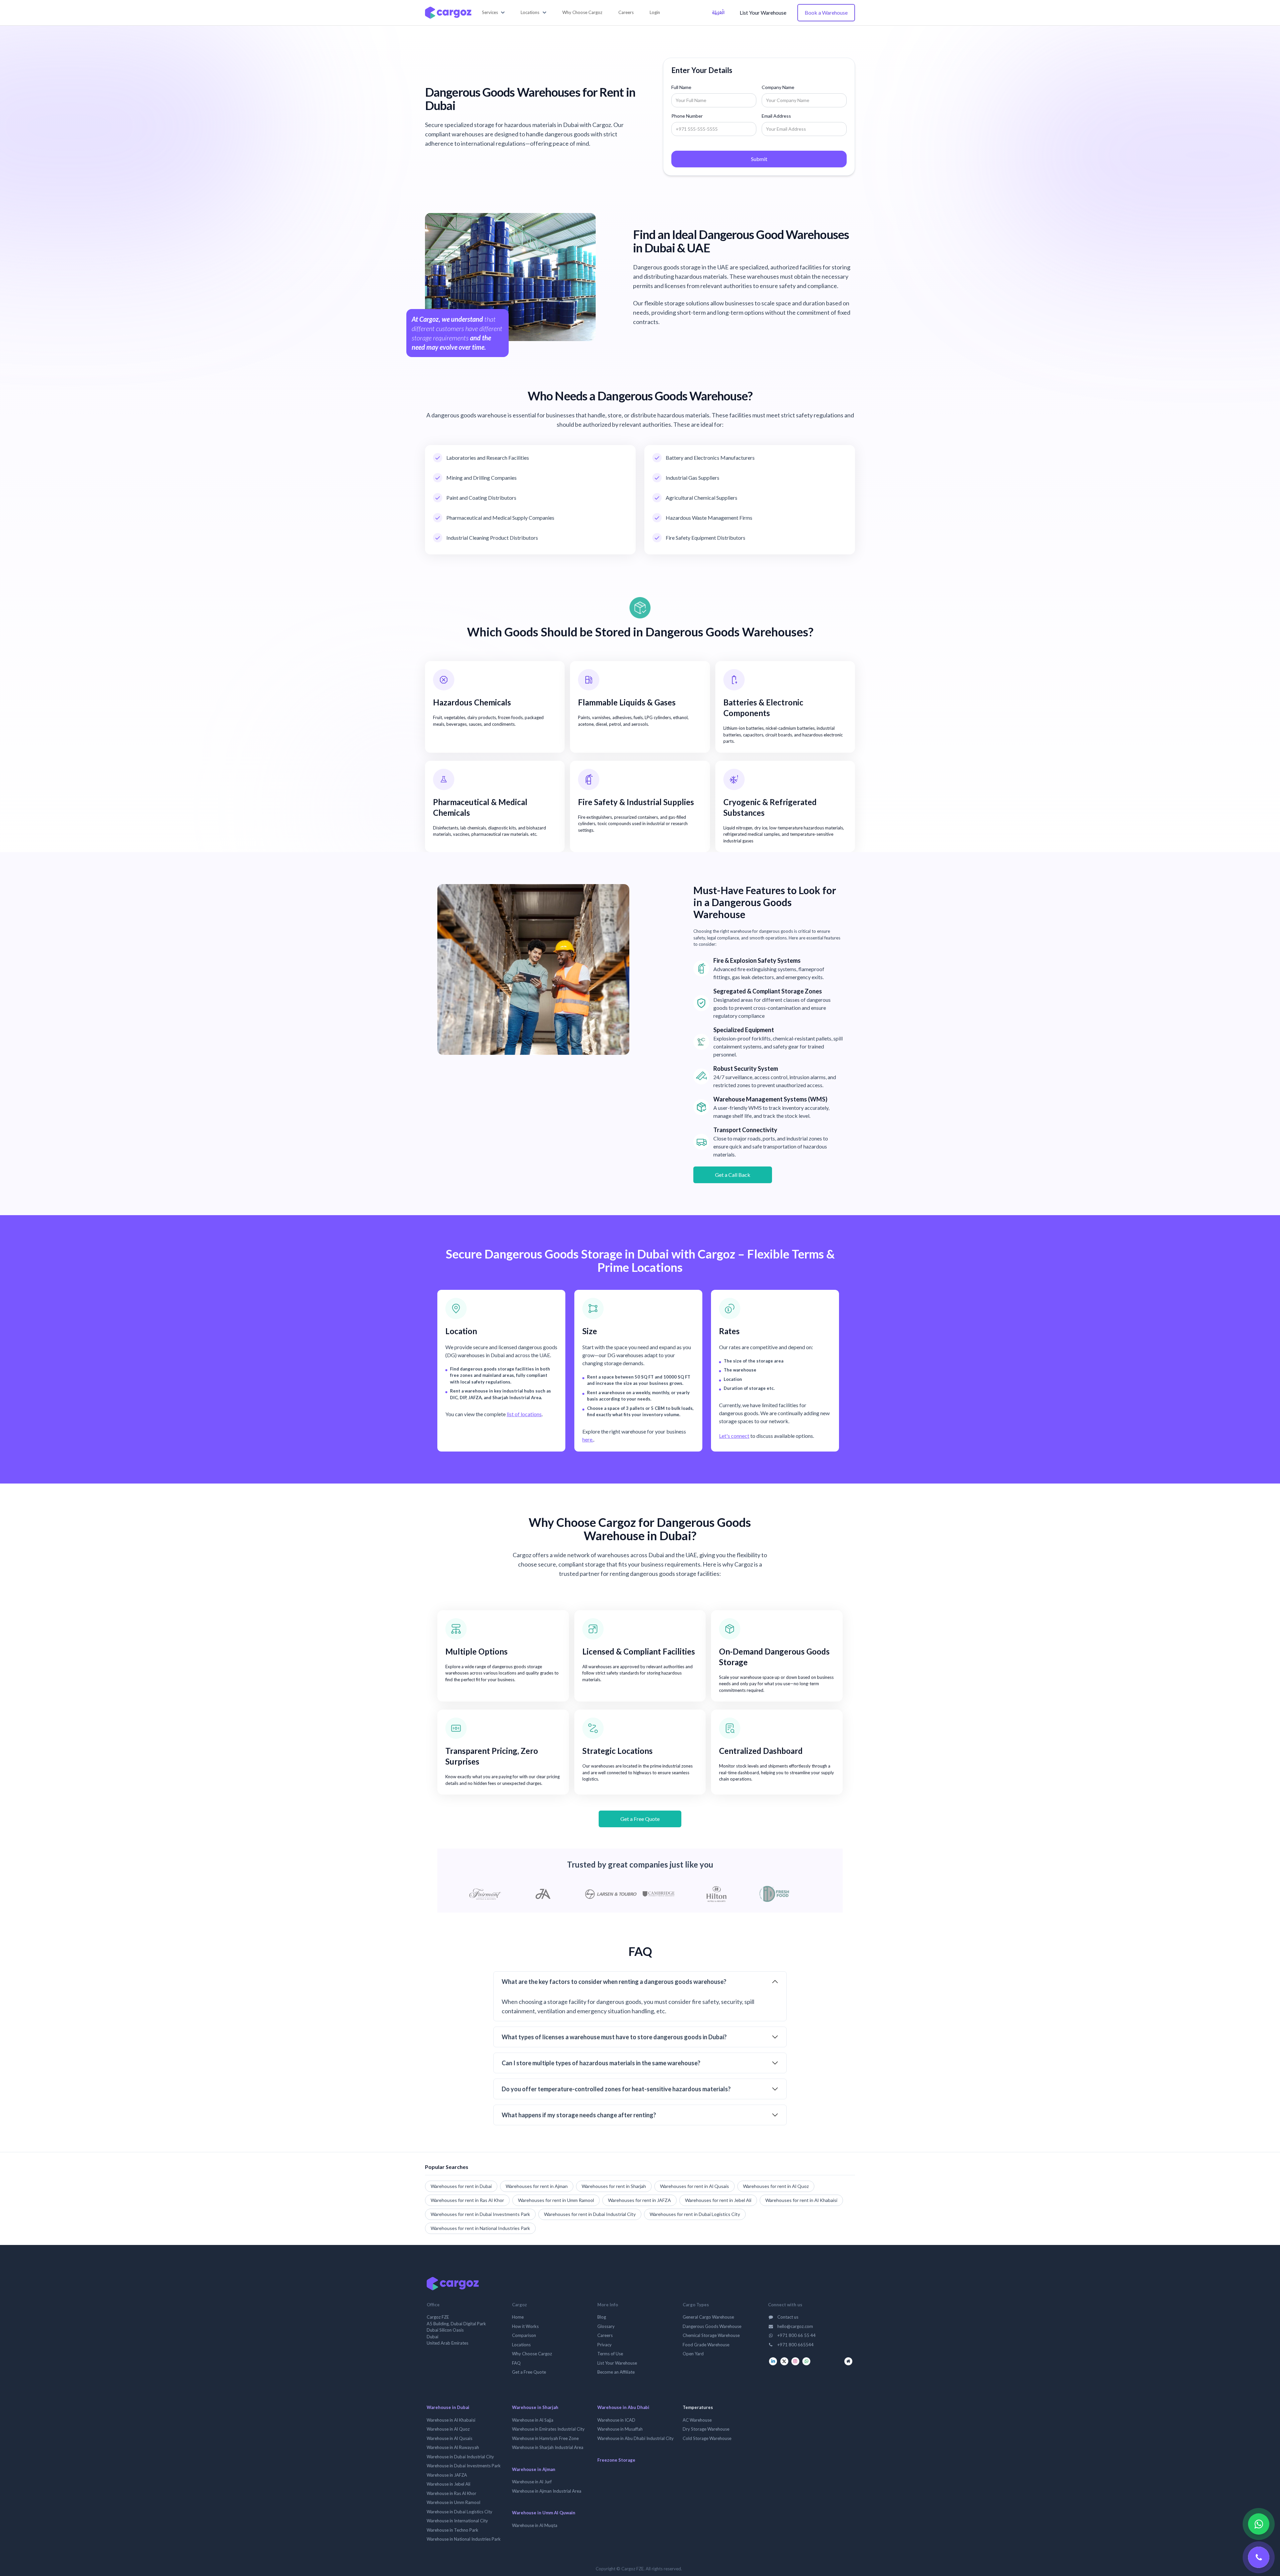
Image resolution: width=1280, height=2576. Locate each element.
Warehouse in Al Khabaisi (451, 2420)
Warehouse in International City (457, 2521)
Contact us (787, 2317)
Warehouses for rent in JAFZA (639, 2200)
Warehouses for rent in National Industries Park (480, 2228)
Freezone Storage (616, 2460)
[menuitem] (582, 13)
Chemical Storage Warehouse (711, 2335)
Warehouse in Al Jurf (532, 2482)
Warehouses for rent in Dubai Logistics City (695, 2214)
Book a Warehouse (826, 13)
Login (655, 12)
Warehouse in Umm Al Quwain (544, 2513)
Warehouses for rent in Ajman (537, 2186)
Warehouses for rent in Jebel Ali (718, 2200)
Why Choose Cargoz (532, 2354)
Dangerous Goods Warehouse (712, 2326)
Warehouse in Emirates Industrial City (548, 2429)
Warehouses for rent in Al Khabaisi (801, 2200)
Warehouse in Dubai (448, 2407)
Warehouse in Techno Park (452, 2530)
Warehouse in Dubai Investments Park (464, 2466)
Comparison (524, 2335)
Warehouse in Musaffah (620, 2429)
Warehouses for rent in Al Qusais (694, 2186)
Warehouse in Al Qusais (449, 2438)
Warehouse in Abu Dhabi (623, 2407)
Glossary (606, 2326)
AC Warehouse (697, 2420)
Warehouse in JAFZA (447, 2475)
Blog (602, 2317)
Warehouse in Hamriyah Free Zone (545, 2438)
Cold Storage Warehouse (707, 2438)
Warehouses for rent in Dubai (461, 2186)
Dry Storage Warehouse (706, 2429)
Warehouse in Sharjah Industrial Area (548, 2447)
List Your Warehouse (763, 13)
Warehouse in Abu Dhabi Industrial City (635, 2438)
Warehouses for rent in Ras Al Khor (467, 2200)
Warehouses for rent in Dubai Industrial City (590, 2214)
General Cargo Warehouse (708, 2317)
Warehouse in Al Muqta (535, 2525)
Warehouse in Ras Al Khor (451, 2493)
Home (518, 2317)
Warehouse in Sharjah (535, 2407)
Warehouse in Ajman (534, 2469)
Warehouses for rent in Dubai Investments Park (480, 2214)
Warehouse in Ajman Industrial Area (547, 2491)
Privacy (604, 2345)
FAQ (516, 2363)
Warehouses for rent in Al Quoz (776, 2186)
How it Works (525, 2326)
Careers (605, 2335)
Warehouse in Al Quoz (448, 2429)
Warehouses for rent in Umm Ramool (556, 2200)
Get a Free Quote (640, 1819)
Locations (521, 2345)
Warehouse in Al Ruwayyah (453, 2447)
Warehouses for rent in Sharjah (614, 2186)
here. (588, 1439)
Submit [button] (759, 159)
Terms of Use (610, 2354)
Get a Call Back (733, 1175)
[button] (493, 13)
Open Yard (693, 2354)
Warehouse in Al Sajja (533, 2420)
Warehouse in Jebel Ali (448, 2484)
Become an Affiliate (616, 2372)
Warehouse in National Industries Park (464, 2539)
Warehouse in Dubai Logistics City (459, 2512)
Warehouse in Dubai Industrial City (460, 2457)
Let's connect (734, 1436)
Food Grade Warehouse (706, 2345)
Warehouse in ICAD (616, 2420)
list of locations (524, 1414)
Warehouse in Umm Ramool (453, 2502)
